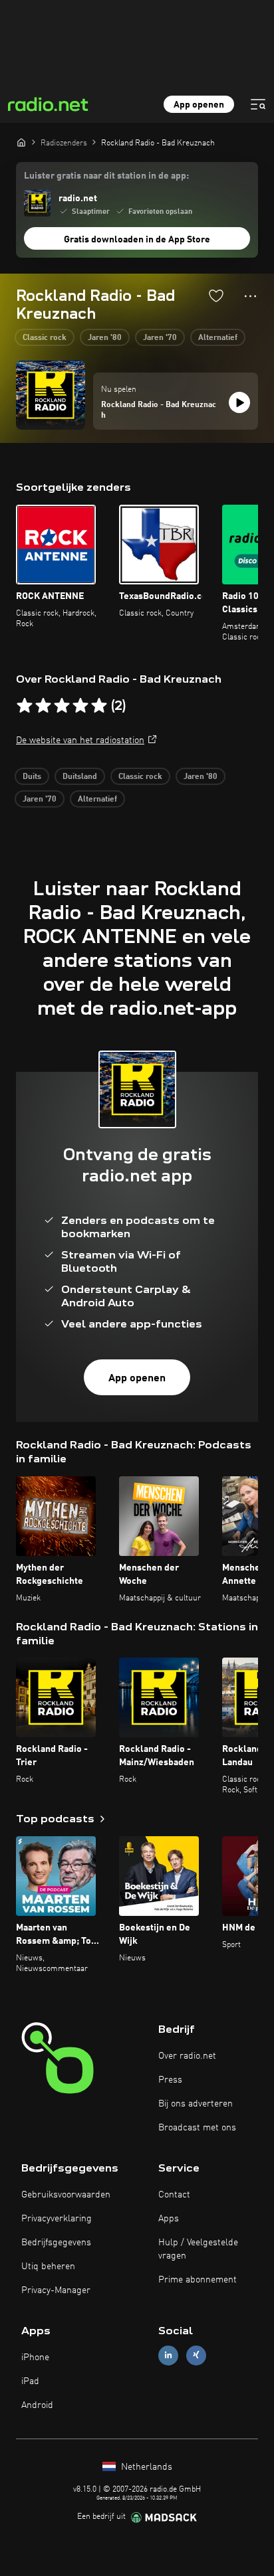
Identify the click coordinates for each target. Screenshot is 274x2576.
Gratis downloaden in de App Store (137, 240)
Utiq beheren (48, 2267)
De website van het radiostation (80, 740)
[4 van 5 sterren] (80, 706)
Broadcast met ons (197, 2128)
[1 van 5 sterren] (25, 706)
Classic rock (45, 338)
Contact (174, 2195)
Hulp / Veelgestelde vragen (198, 2249)
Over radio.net (187, 2056)
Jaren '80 (105, 338)
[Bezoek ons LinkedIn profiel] (168, 2355)
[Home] (21, 142)
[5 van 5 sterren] (99, 706)
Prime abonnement (198, 2280)
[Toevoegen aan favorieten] (216, 296)
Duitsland (80, 777)
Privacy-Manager (56, 2290)
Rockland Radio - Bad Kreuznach (159, 410)
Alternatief (218, 338)
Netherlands (145, 2467)
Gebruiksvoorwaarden (66, 2195)
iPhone (35, 2358)
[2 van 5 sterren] (43, 706)
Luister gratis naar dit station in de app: (106, 176)
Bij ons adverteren (196, 2104)
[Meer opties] (250, 296)
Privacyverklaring (57, 2219)
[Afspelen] (239, 402)
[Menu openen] (258, 104)
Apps (169, 2219)
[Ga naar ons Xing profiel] (196, 2355)
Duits (32, 777)
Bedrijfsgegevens (56, 2243)
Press (170, 2080)
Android (37, 2405)
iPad (30, 2381)
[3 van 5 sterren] (62, 706)
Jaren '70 (160, 338)
